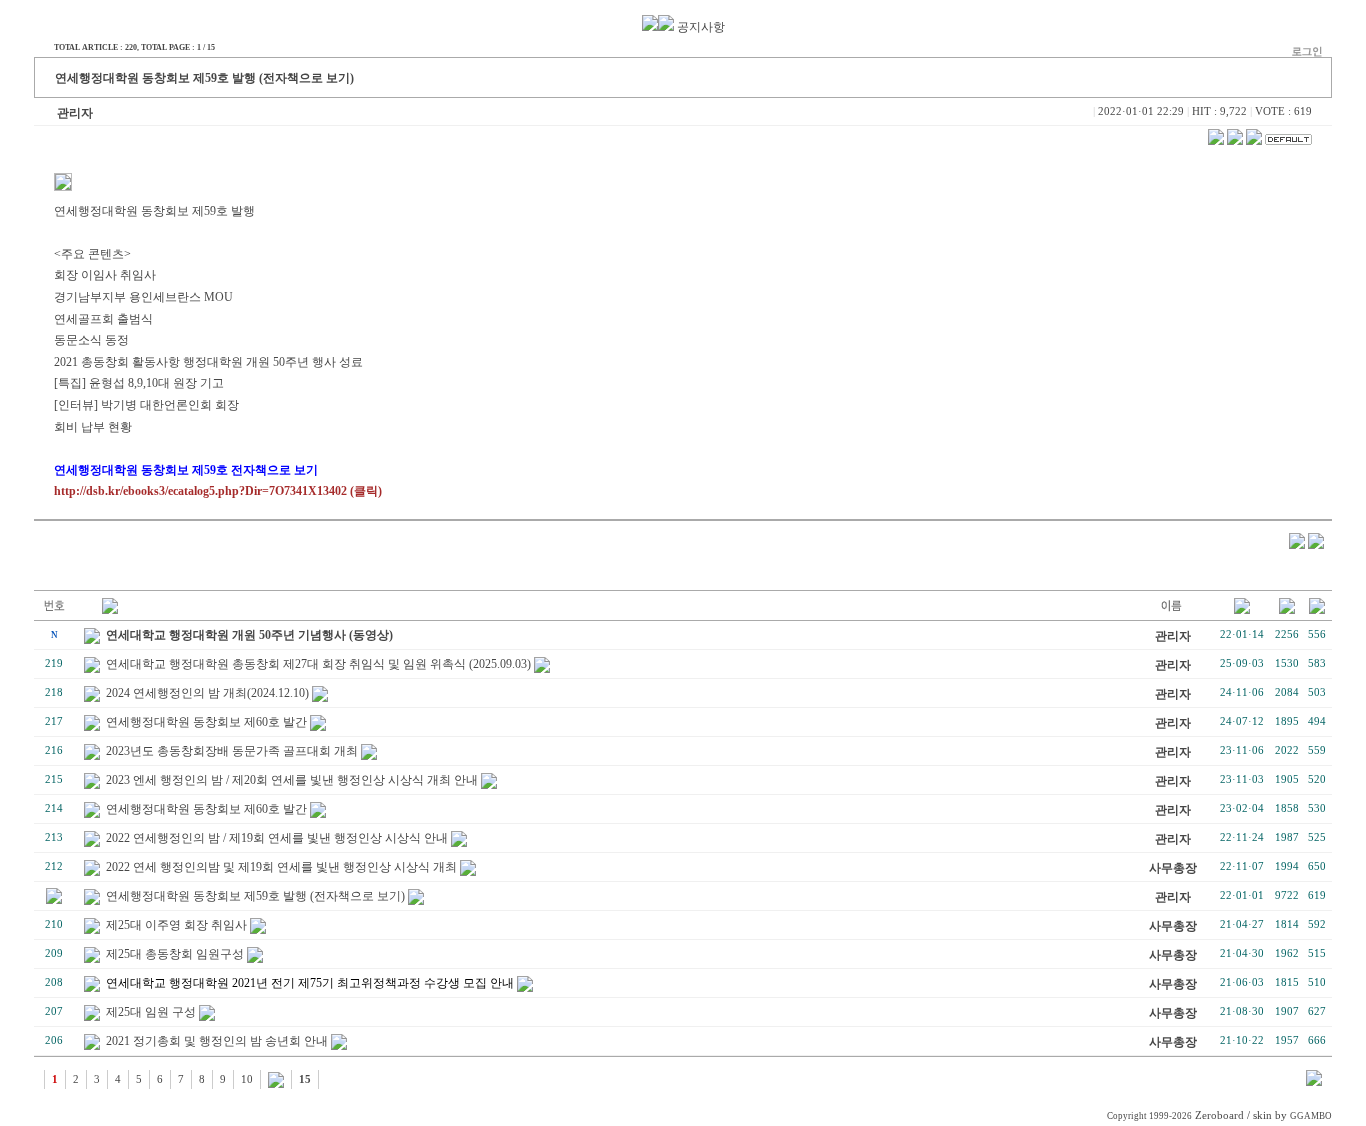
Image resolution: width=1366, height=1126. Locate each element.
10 (247, 1079)
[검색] (1314, 1082)
